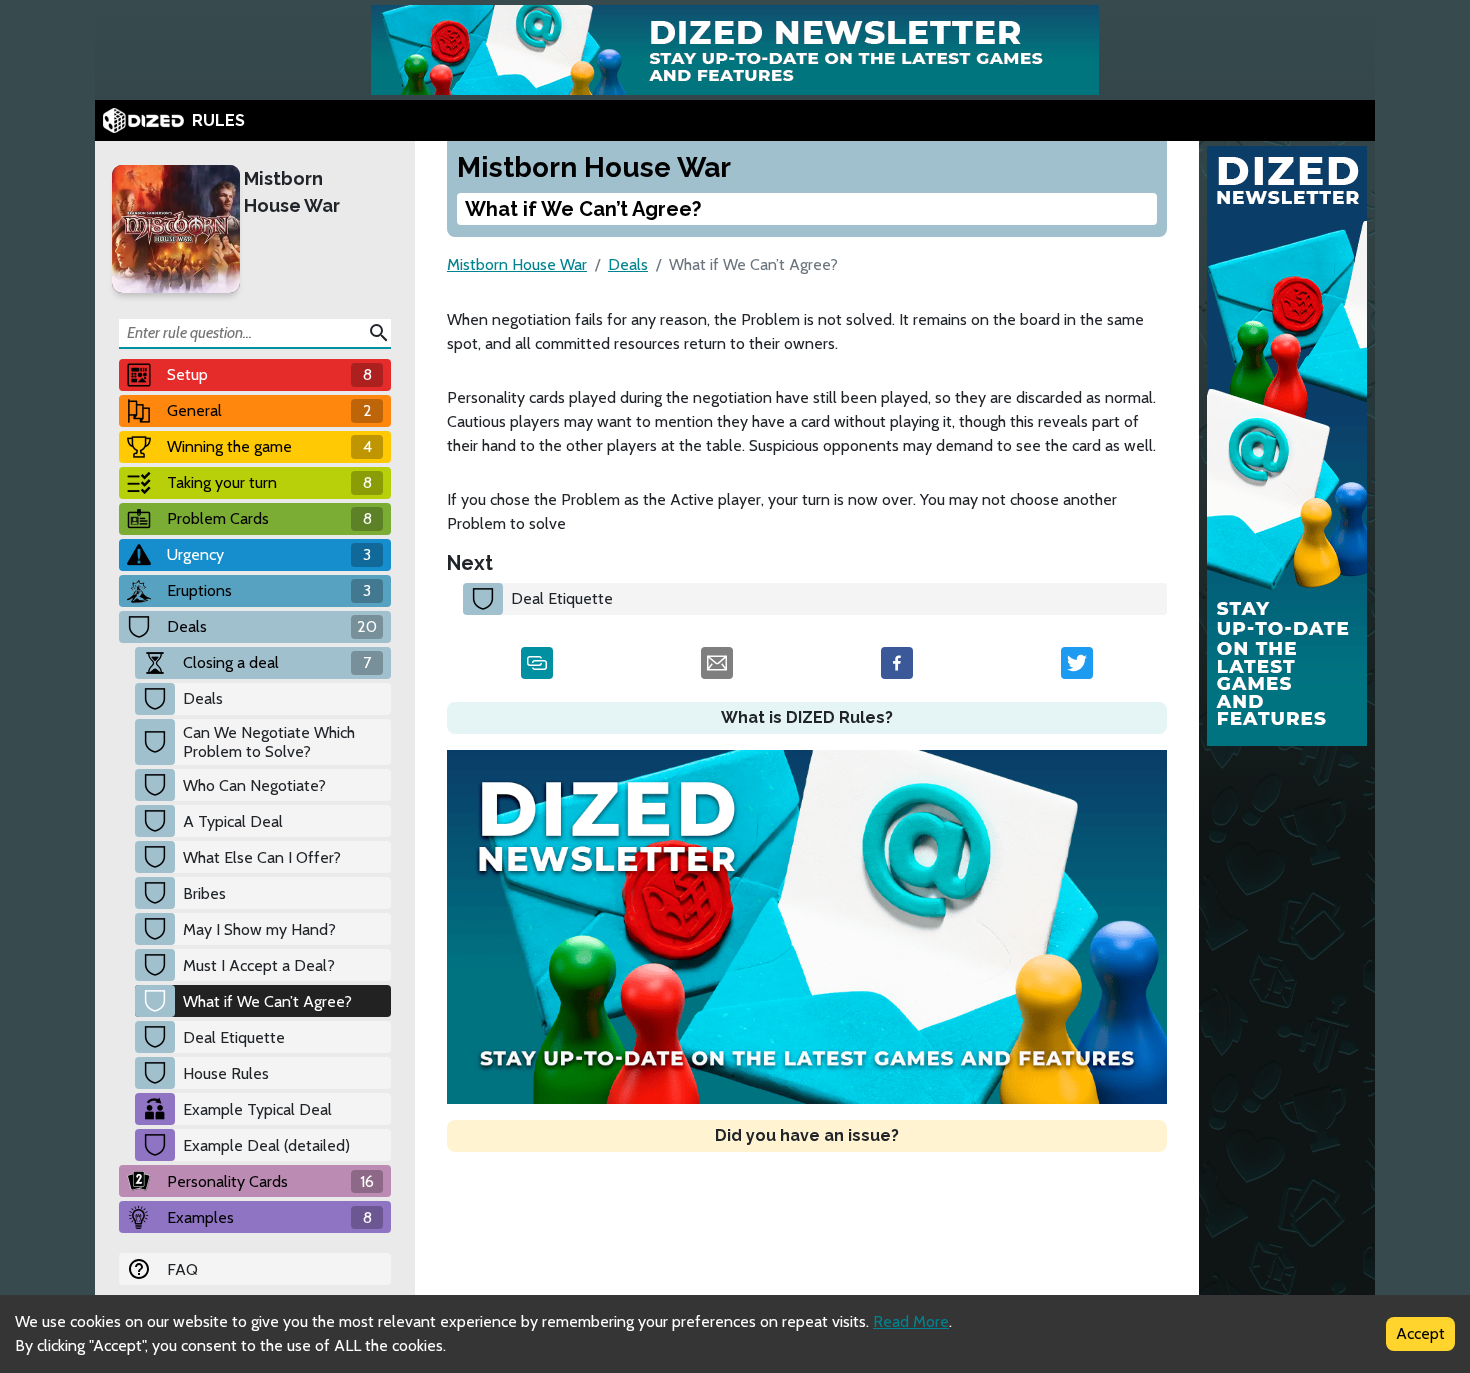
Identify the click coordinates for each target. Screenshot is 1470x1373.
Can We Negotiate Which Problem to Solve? (269, 742)
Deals (203, 698)
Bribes (204, 893)
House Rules (226, 1073)
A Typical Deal (233, 821)
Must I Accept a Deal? (259, 965)
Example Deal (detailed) (266, 1145)
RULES (218, 120)
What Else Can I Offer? (262, 857)
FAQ (182, 1269)
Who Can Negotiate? (254, 785)
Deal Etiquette (234, 1037)
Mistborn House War (292, 192)
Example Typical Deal (257, 1109)
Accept (1420, 1333)
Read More (911, 1321)
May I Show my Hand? (259, 929)
